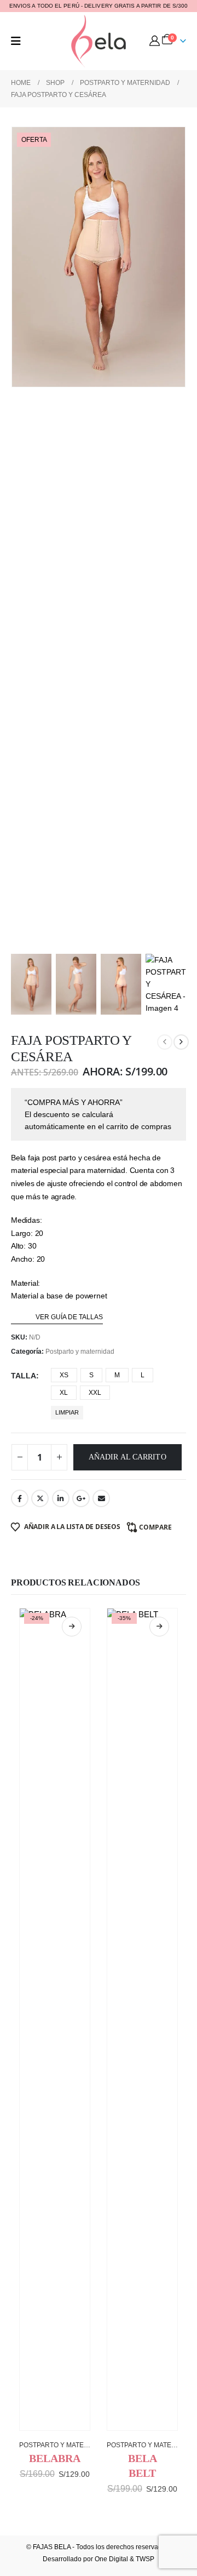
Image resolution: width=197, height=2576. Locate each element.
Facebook (20, 1498)
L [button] (143, 1375)
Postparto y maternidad (80, 1352)
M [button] (117, 1375)
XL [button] (64, 1393)
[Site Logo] (99, 41)
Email (101, 1498)
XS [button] (64, 1375)
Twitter (40, 1498)
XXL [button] (95, 1393)
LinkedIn (61, 1498)
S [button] (91, 1375)
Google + (81, 1498)
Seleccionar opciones (72, 1627)
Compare (155, 1527)
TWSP (145, 2559)
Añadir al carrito (128, 1457)
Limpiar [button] (67, 1412)
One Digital (111, 2559)
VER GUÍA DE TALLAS (69, 1317)
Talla (24, 1376)
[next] (181, 1042)
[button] (16, 41)
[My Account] (155, 41)
